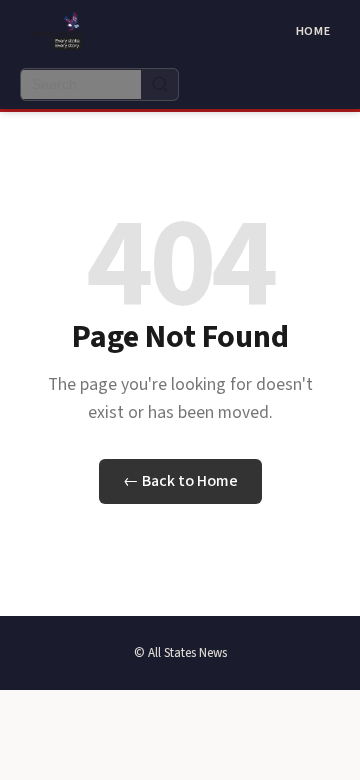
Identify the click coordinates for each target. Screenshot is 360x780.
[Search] (159, 84)
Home (313, 31)
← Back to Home (180, 481)
